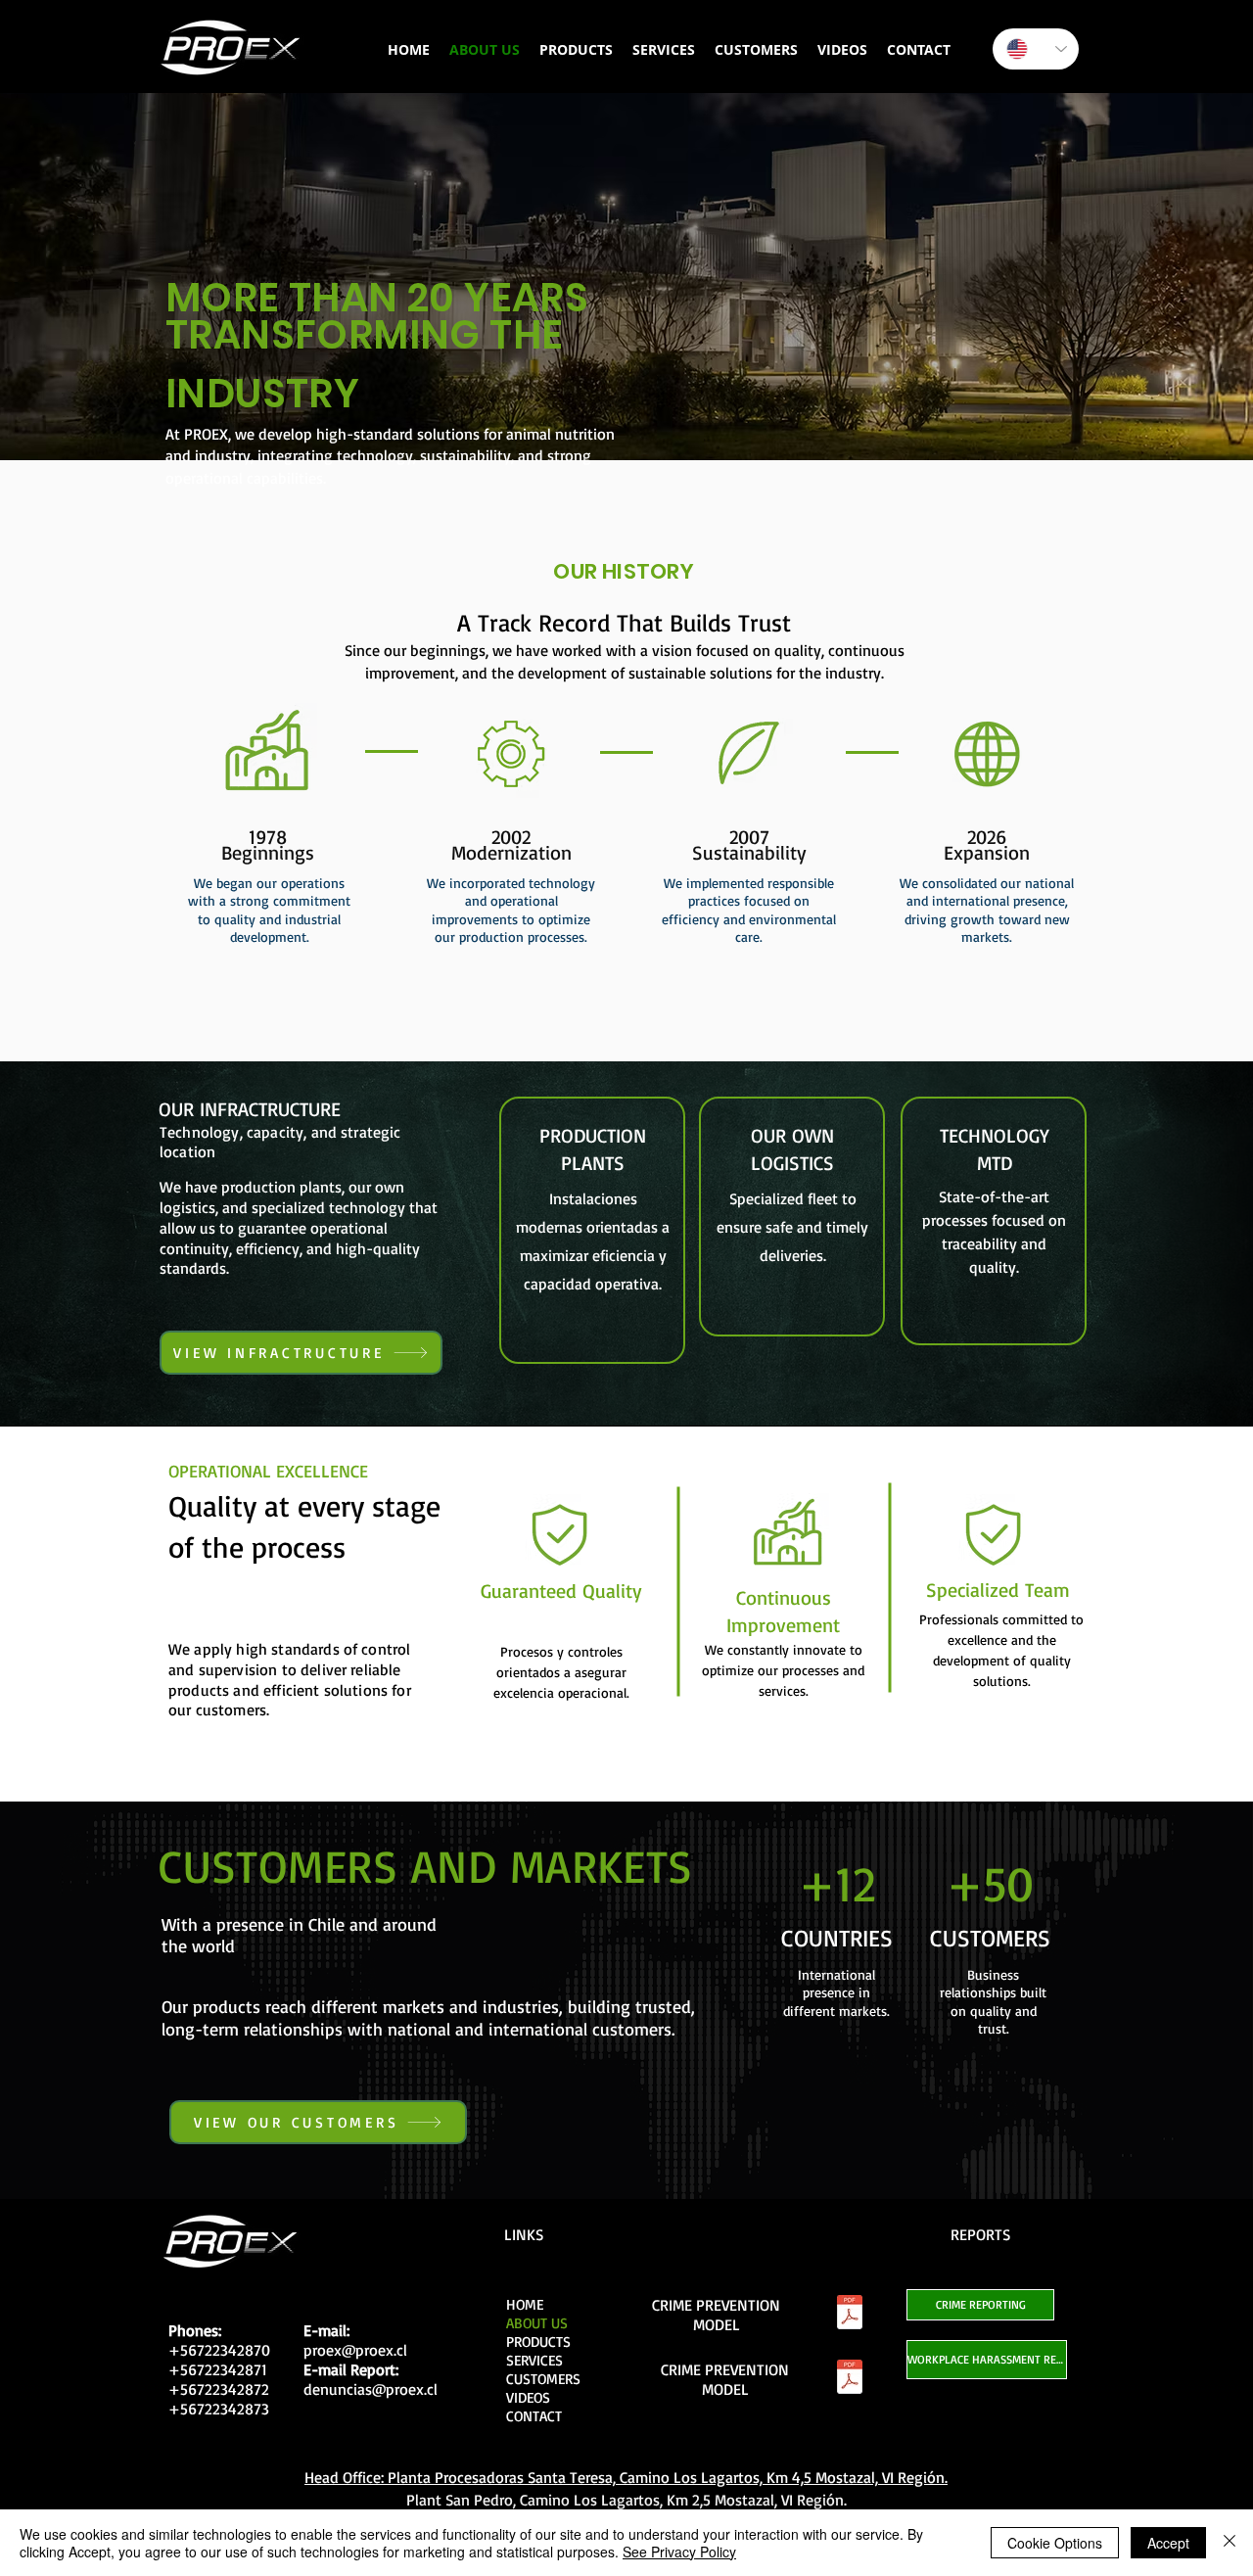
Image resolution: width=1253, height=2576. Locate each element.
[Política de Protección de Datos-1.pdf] (849, 2379)
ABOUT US (537, 2323)
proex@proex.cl (355, 2350)
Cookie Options (1055, 2543)
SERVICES (534, 2360)
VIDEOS (528, 2397)
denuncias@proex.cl (371, 2389)
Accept (1168, 2543)
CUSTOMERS (543, 2379)
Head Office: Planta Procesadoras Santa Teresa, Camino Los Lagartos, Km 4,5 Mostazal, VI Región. (626, 2477)
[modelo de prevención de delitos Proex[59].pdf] (849, 2315)
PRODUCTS (538, 2342)
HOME (525, 2304)
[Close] (1230, 2543)
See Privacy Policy (679, 2552)
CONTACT (534, 2416)
